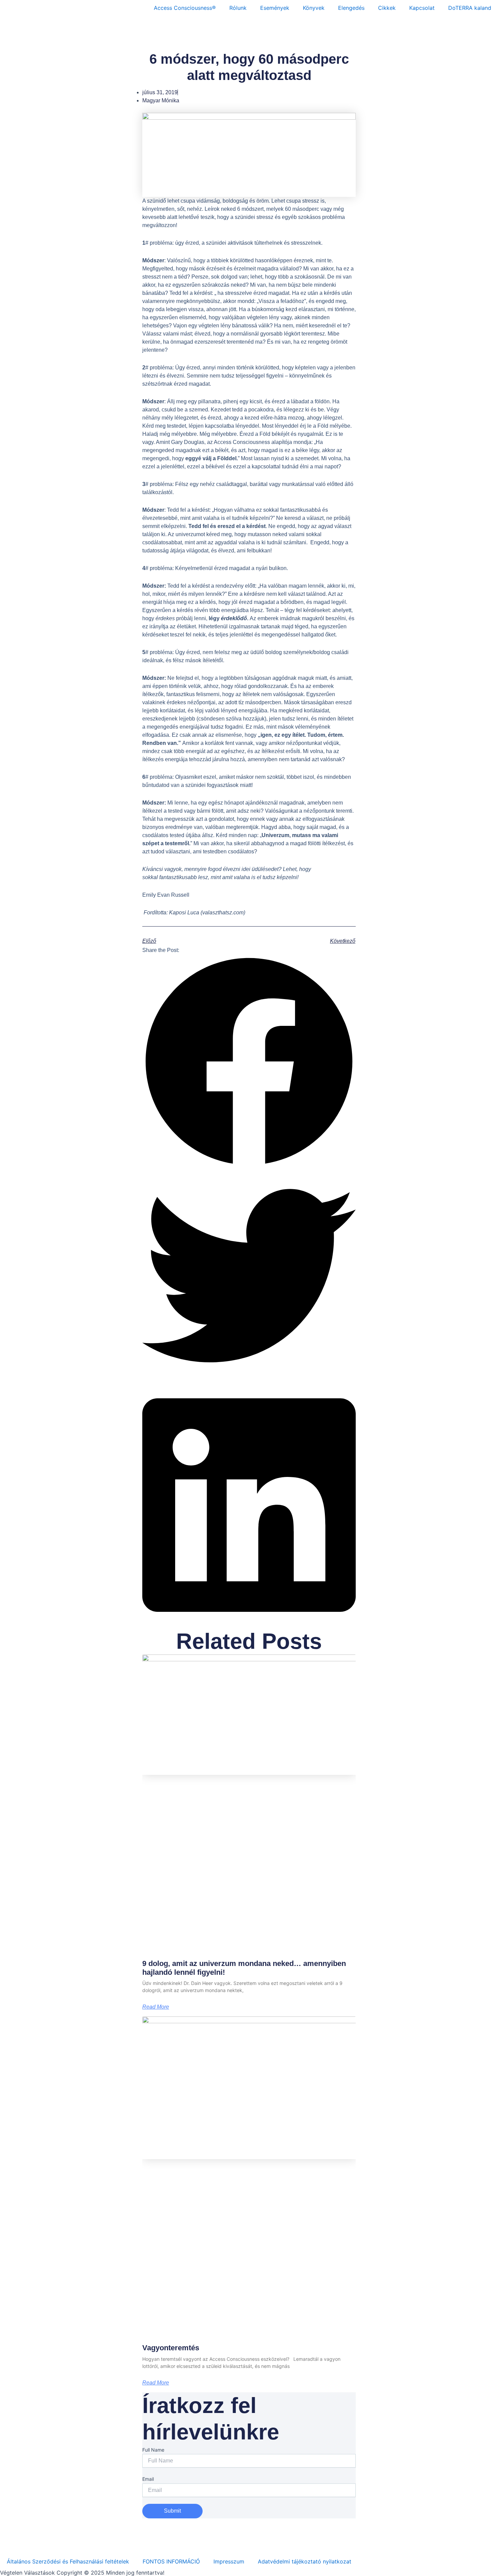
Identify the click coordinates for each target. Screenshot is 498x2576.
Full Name (153, 2450)
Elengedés (351, 8)
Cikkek (387, 8)
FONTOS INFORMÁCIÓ (171, 2561)
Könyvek (314, 8)
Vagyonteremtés (171, 2348)
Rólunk (238, 8)
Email (148, 2479)
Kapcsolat (422, 8)
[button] (249, 1062)
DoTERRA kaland (470, 8)
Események (275, 8)
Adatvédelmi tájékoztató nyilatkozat (305, 2561)
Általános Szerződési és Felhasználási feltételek (68, 2561)
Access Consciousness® (185, 8)
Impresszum (229, 2561)
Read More (156, 2007)
